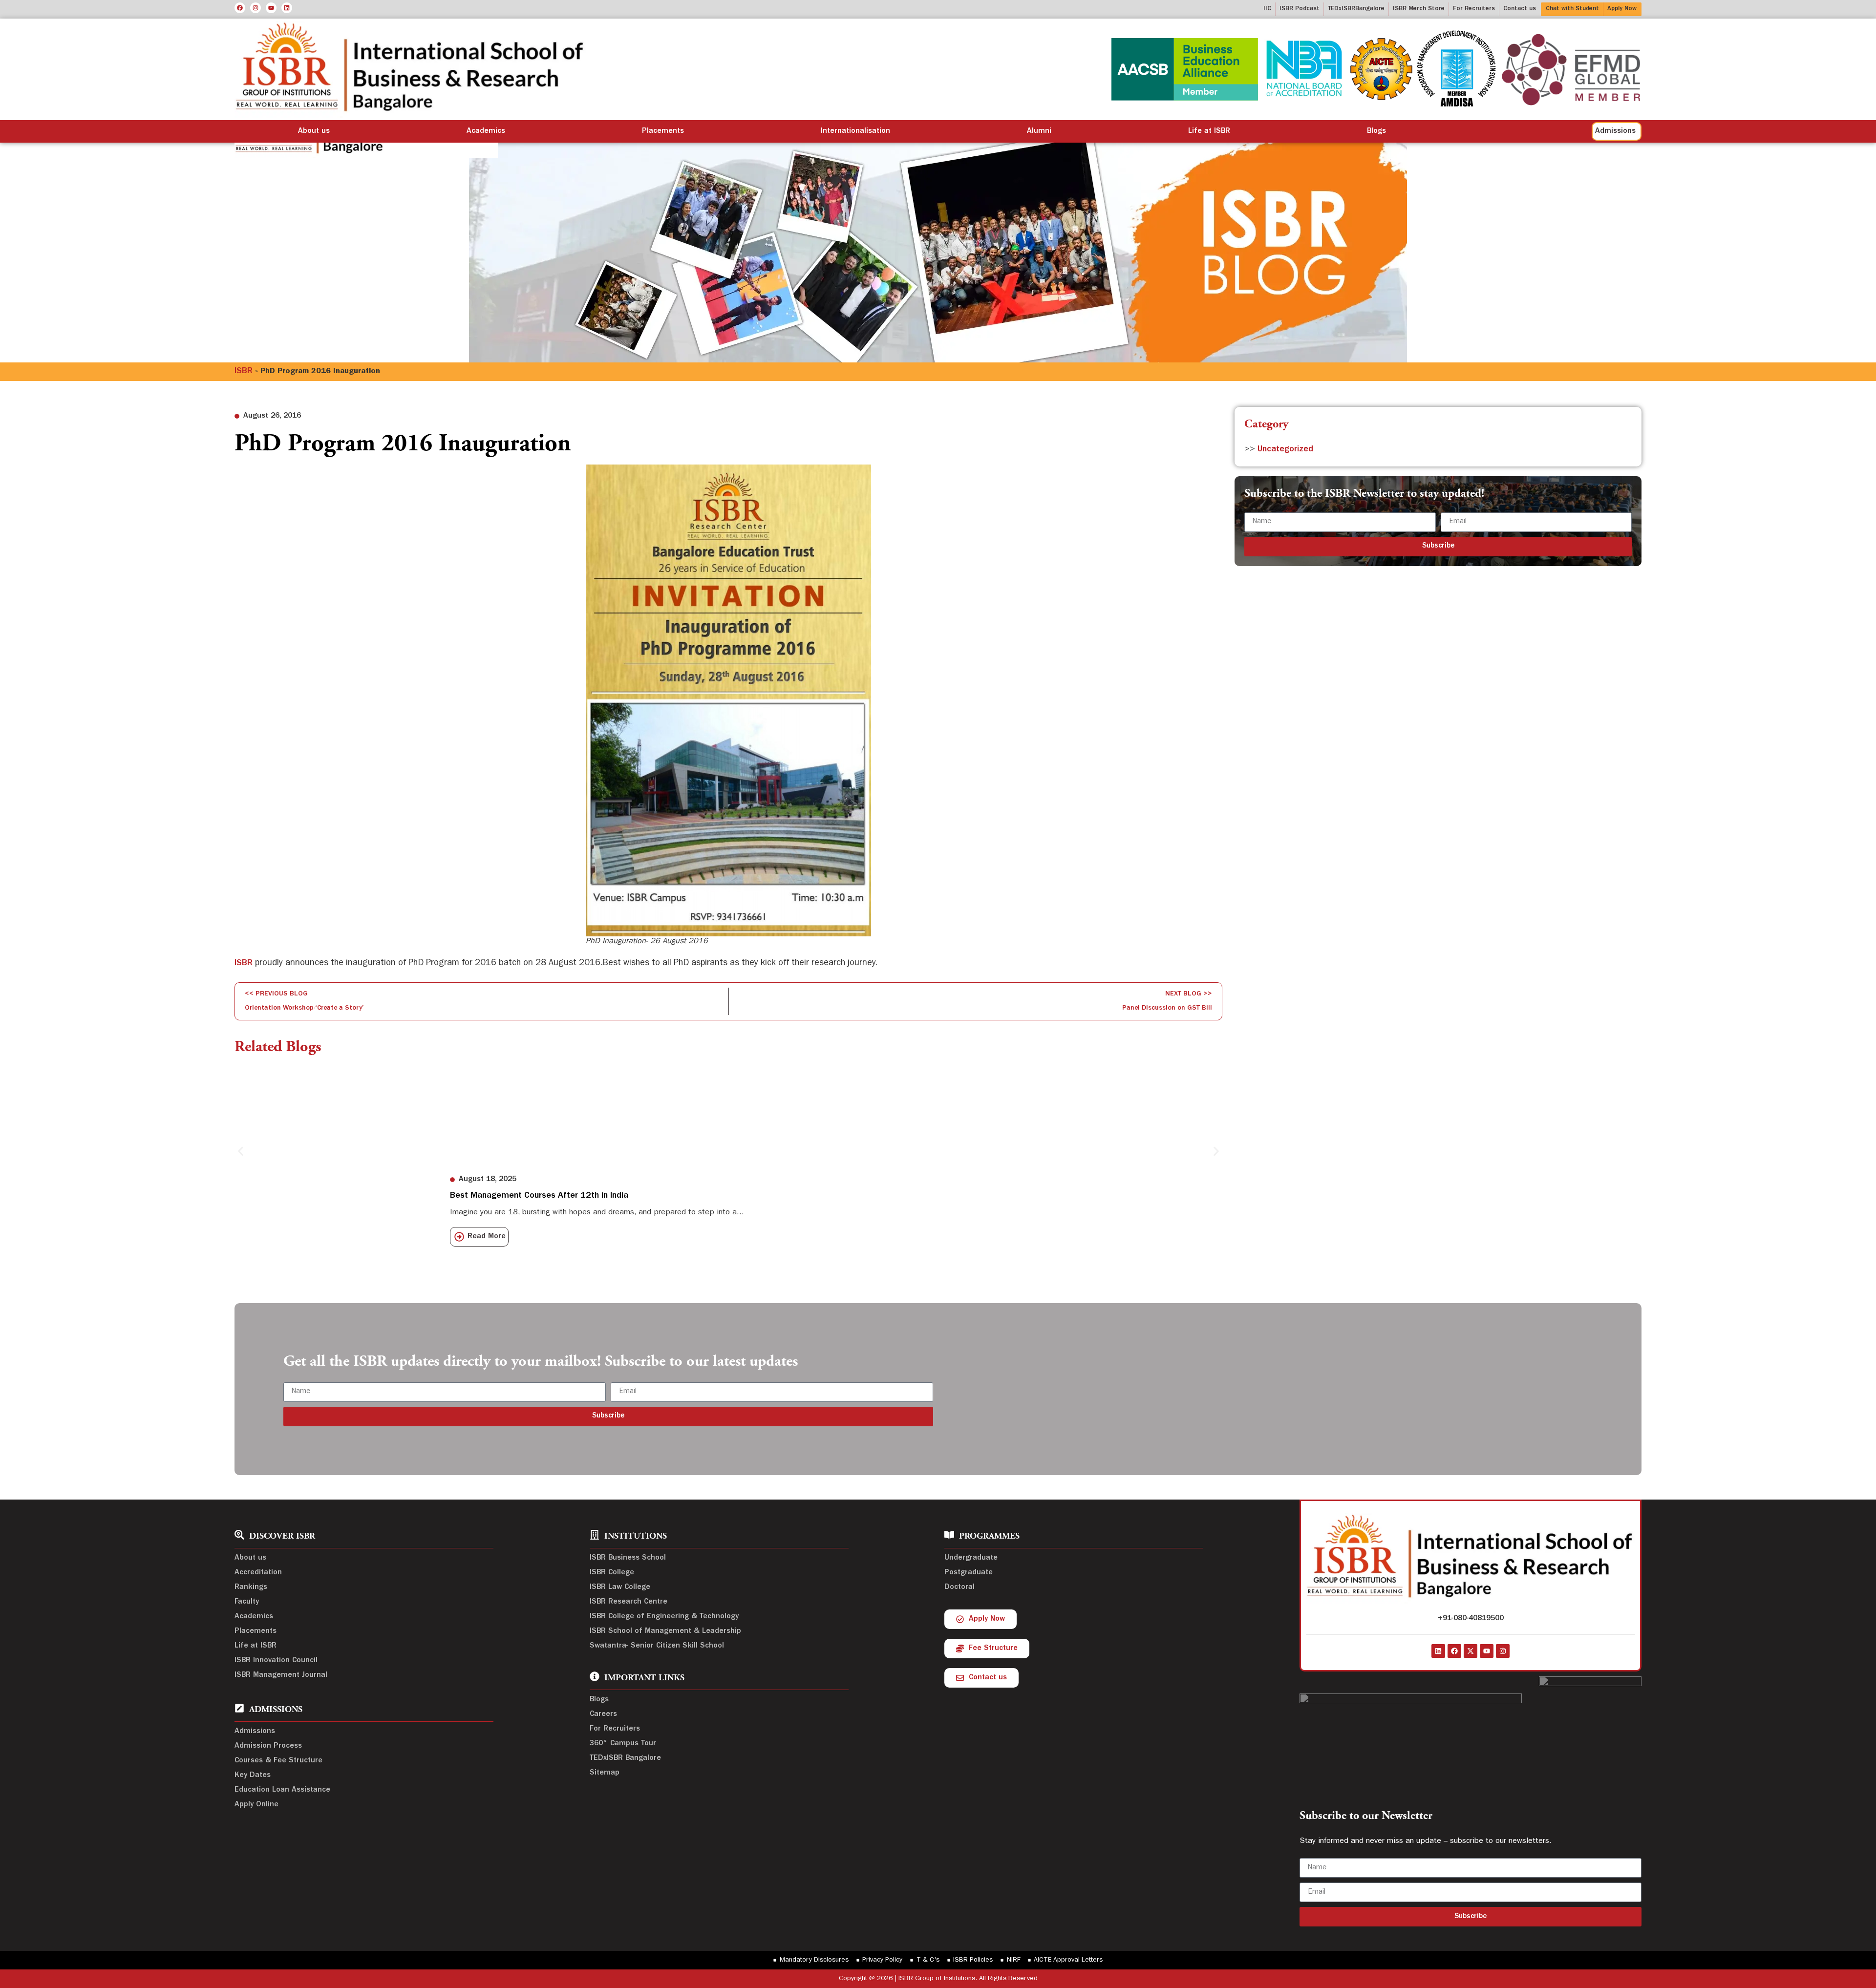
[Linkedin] (287, 8)
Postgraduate (969, 1573)
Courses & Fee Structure (278, 1761)
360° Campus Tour (623, 1744)
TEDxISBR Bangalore (625, 1758)
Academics (486, 131)
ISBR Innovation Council (276, 1661)
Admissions (255, 1732)
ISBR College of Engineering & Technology (664, 1617)
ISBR (244, 372)
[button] (241, 1152)
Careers (603, 1714)
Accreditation (258, 1573)
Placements (663, 131)
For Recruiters (615, 1729)
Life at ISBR (1209, 131)
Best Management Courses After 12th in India (539, 1196)
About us (314, 131)
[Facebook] (240, 8)
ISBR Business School (628, 1558)
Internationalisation (855, 131)
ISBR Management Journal (281, 1675)
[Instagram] (256, 8)
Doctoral (959, 1587)
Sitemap (605, 1773)
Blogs (1376, 131)
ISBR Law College (620, 1587)
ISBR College (612, 1573)
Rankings (251, 1587)
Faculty (247, 1602)
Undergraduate (971, 1558)
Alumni (1039, 131)
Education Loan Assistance (282, 1790)
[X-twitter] (1471, 1651)
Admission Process (268, 1746)
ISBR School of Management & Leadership (665, 1631)
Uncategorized (1285, 450)
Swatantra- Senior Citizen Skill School (657, 1646)
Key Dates (253, 1776)
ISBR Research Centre (629, 1602)
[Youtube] (271, 8)
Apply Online (256, 1805)
